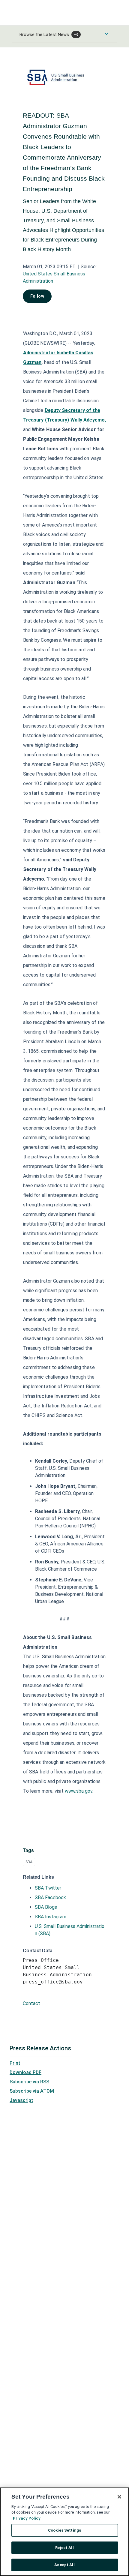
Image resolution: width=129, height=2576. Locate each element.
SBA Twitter (48, 1888)
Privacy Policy (27, 2518)
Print (15, 2063)
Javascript (21, 2100)
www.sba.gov (79, 1791)
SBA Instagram (51, 1917)
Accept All (64, 2565)
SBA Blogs (46, 1907)
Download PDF (25, 2072)
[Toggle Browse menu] (106, 34)
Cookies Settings (64, 2530)
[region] (64, 2532)
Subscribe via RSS (29, 2082)
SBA (29, 1862)
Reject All (64, 2548)
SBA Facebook (50, 1897)
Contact (31, 2003)
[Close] (119, 2497)
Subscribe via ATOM (32, 2091)
